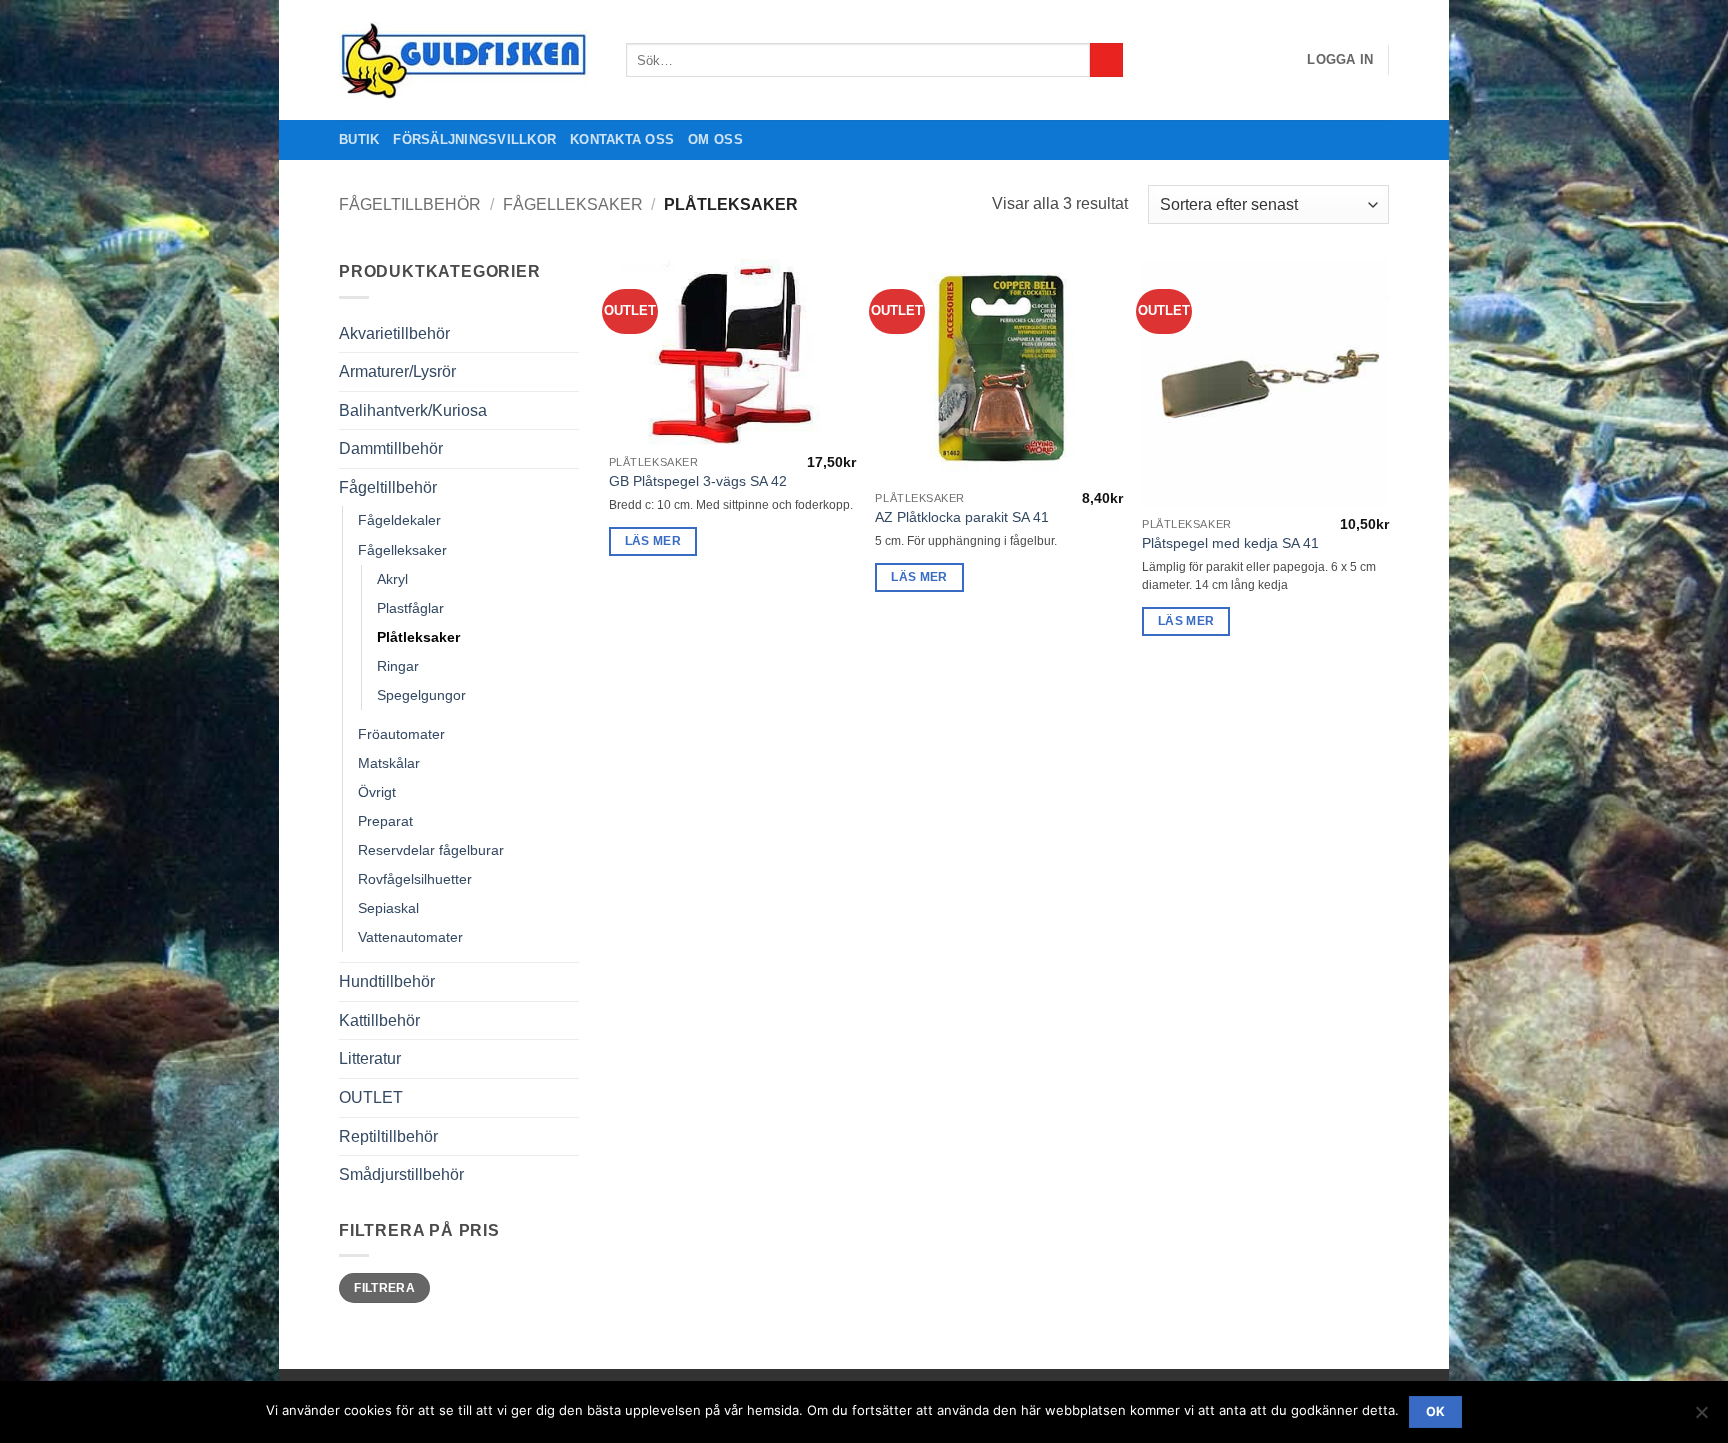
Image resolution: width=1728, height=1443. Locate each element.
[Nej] (1701, 1418)
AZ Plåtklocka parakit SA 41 (962, 517)
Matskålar (389, 763)
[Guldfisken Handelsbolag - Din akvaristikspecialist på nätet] (467, 60)
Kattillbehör (379, 1020)
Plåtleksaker (418, 637)
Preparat (385, 821)
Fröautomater (401, 734)
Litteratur (370, 1058)
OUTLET (371, 1097)
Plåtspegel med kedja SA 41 (1230, 543)
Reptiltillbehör (388, 1136)
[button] (1340, 60)
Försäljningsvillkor (474, 139)
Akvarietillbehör (394, 333)
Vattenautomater (410, 937)
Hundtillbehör (387, 981)
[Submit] (1106, 60)
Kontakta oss (622, 139)
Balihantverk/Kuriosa (413, 410)
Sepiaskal (388, 908)
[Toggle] (567, 333)
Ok (1436, 1411)
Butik (359, 139)
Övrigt (377, 792)
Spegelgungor (421, 695)
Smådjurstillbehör (401, 1174)
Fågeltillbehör (410, 204)
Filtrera (384, 1288)
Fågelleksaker (573, 204)
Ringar (398, 666)
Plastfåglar (410, 608)
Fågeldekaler (399, 520)
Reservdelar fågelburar (431, 850)
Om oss (715, 139)
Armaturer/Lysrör (397, 371)
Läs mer (653, 541)
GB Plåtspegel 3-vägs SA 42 (698, 481)
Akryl (392, 579)
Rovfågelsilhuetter (415, 879)
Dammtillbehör (391, 448)
